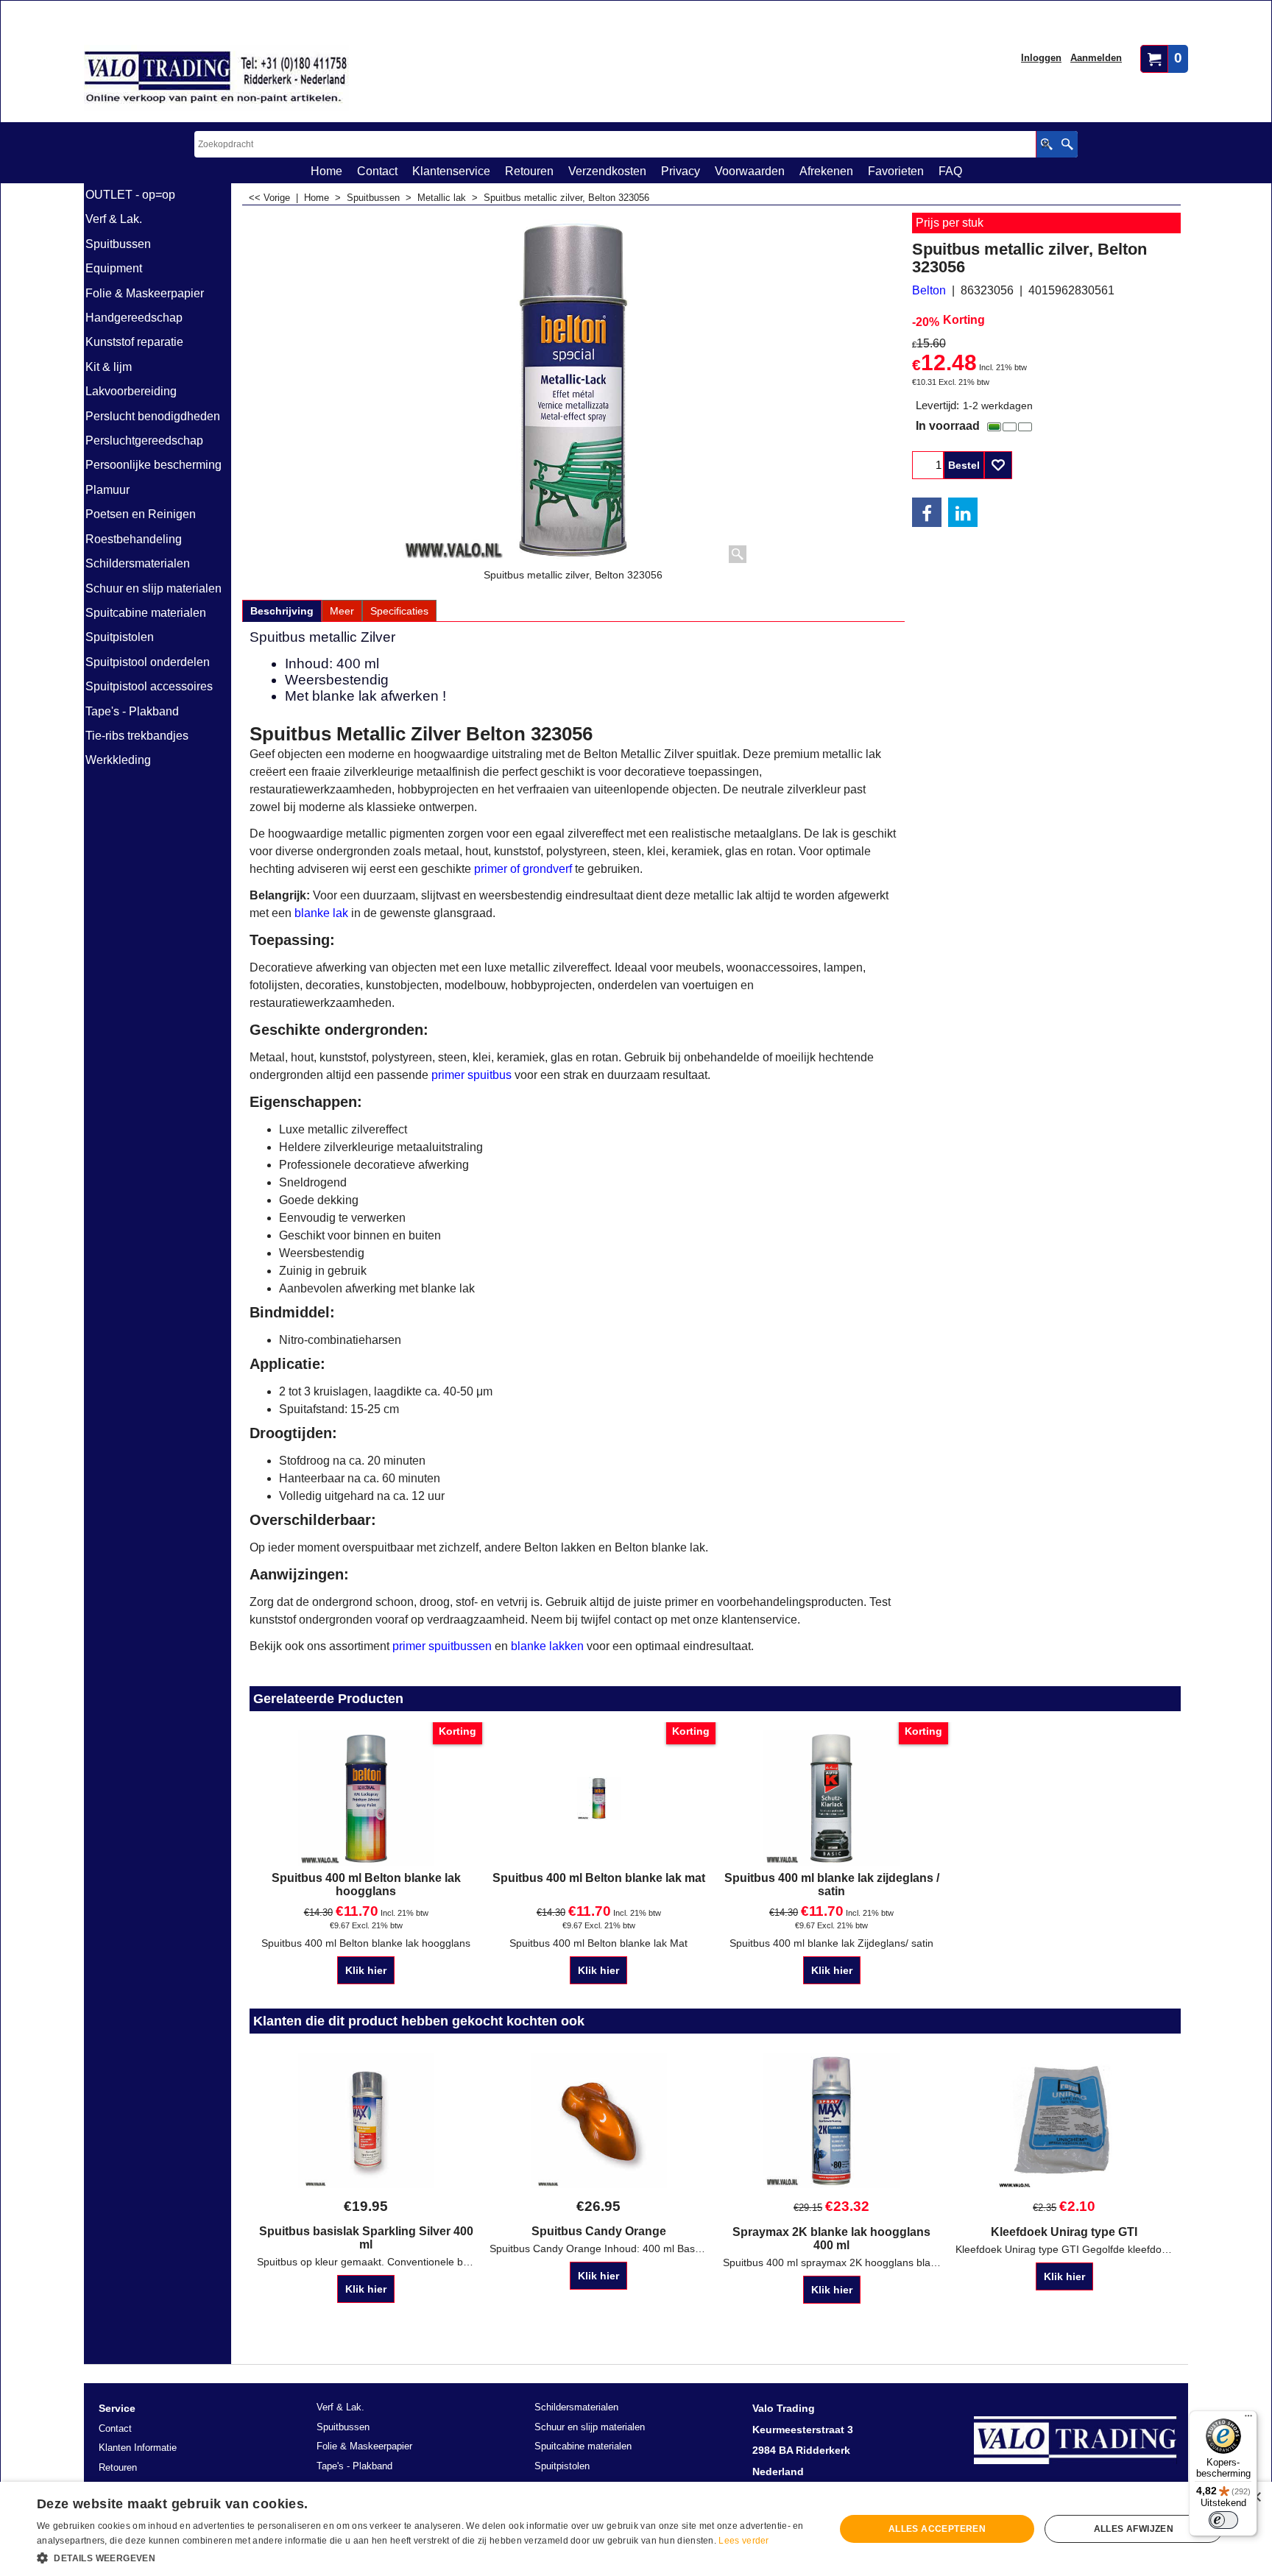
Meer (342, 611)
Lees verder (743, 2541)
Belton (929, 290)
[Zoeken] (1067, 144)
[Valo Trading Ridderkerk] (216, 78)
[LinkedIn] (963, 512)
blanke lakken (547, 1646)
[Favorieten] (998, 465)
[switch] (1223, 2520)
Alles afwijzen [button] (1134, 2529)
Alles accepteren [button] (937, 2529)
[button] (424, 2557)
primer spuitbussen (442, 1646)
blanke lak (321, 913)
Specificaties (399, 611)
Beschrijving (282, 611)
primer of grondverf (523, 869)
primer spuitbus (471, 1075)
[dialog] (636, 2529)
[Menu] (1248, 2419)
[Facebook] (927, 512)
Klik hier (366, 1970)
